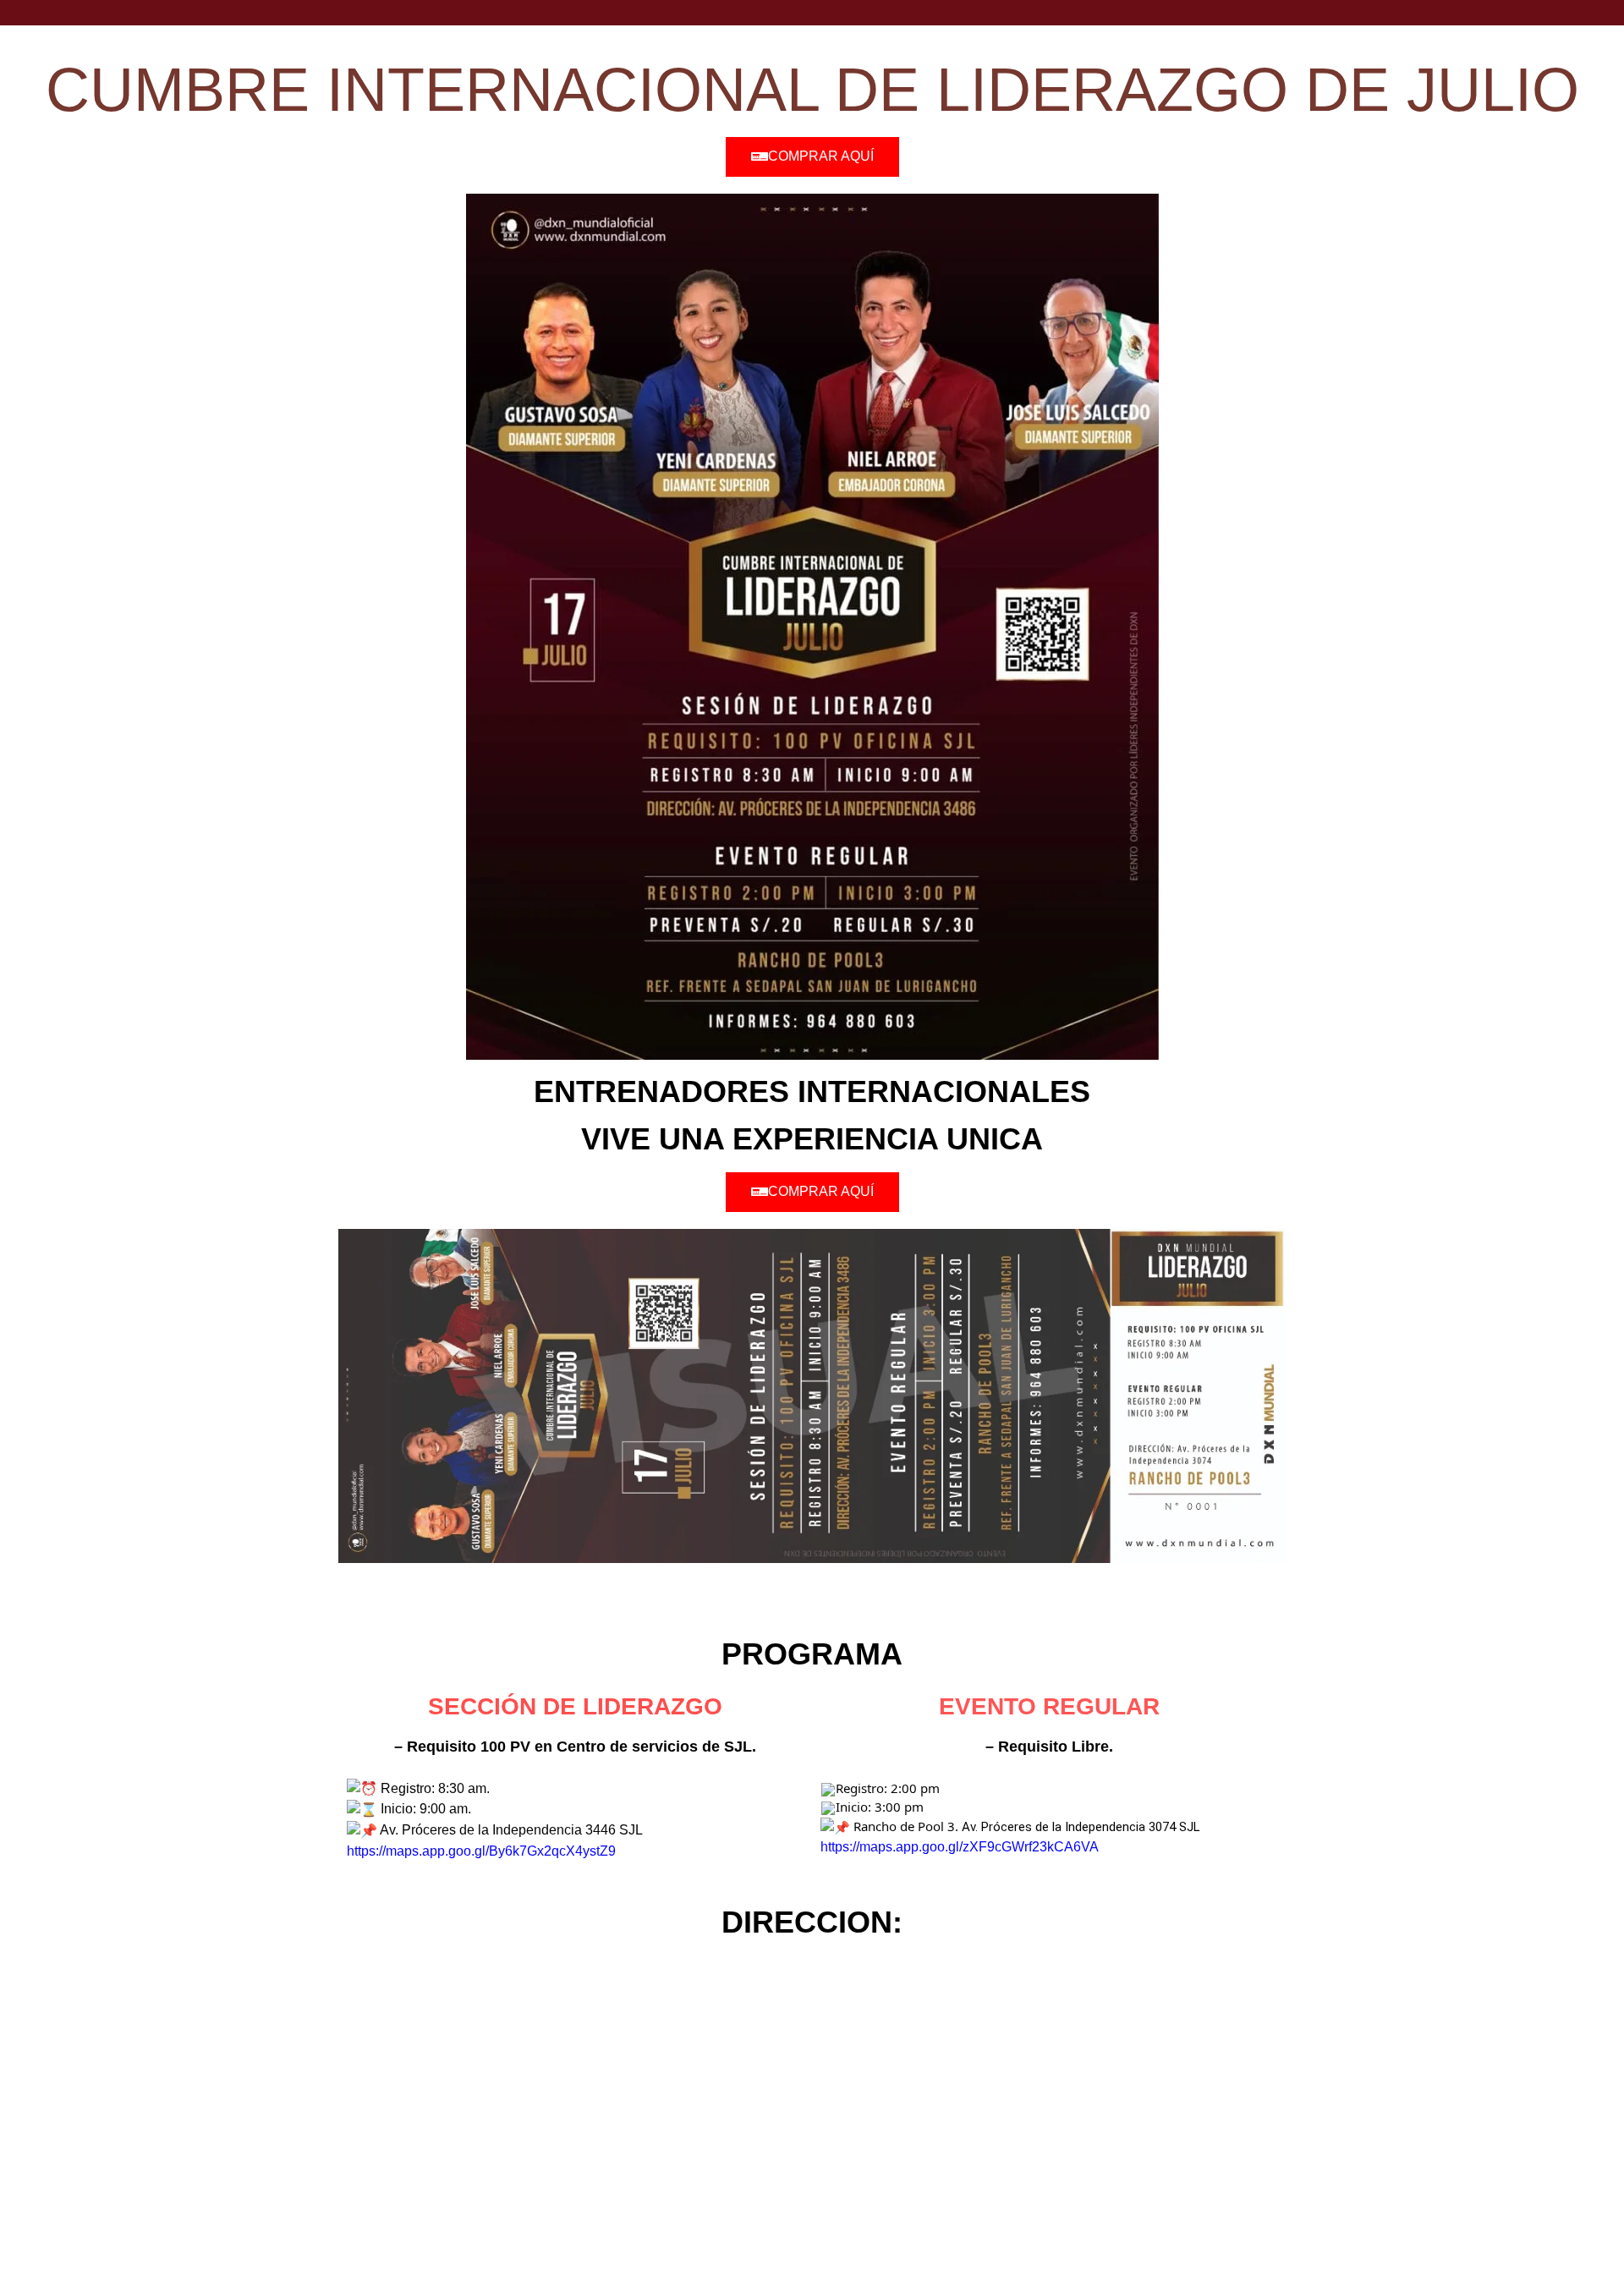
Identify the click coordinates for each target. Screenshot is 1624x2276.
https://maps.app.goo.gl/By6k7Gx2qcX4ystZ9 (481, 1851)
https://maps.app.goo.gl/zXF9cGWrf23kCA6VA (960, 1847)
